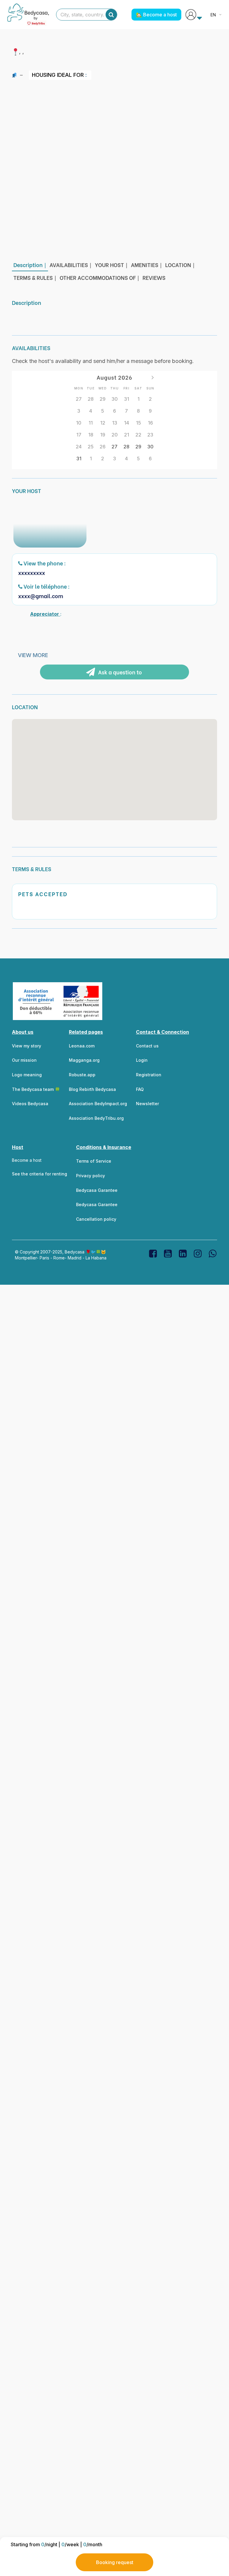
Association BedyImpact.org (98, 1104)
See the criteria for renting (40, 1174)
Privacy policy (90, 1176)
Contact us (147, 1046)
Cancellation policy (96, 1219)
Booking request (115, 2562)
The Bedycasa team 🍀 (36, 1089)
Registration (149, 1075)
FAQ (140, 1089)
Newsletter (147, 1104)
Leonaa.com (82, 1046)
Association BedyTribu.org (96, 1118)
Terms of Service (94, 1161)
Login (142, 1060)
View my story (27, 1046)
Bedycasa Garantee (97, 1190)
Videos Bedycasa (30, 1104)
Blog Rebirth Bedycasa (92, 1089)
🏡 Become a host (156, 15)
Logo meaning (27, 1075)
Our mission (24, 1060)
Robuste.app (82, 1075)
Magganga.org (84, 1060)
